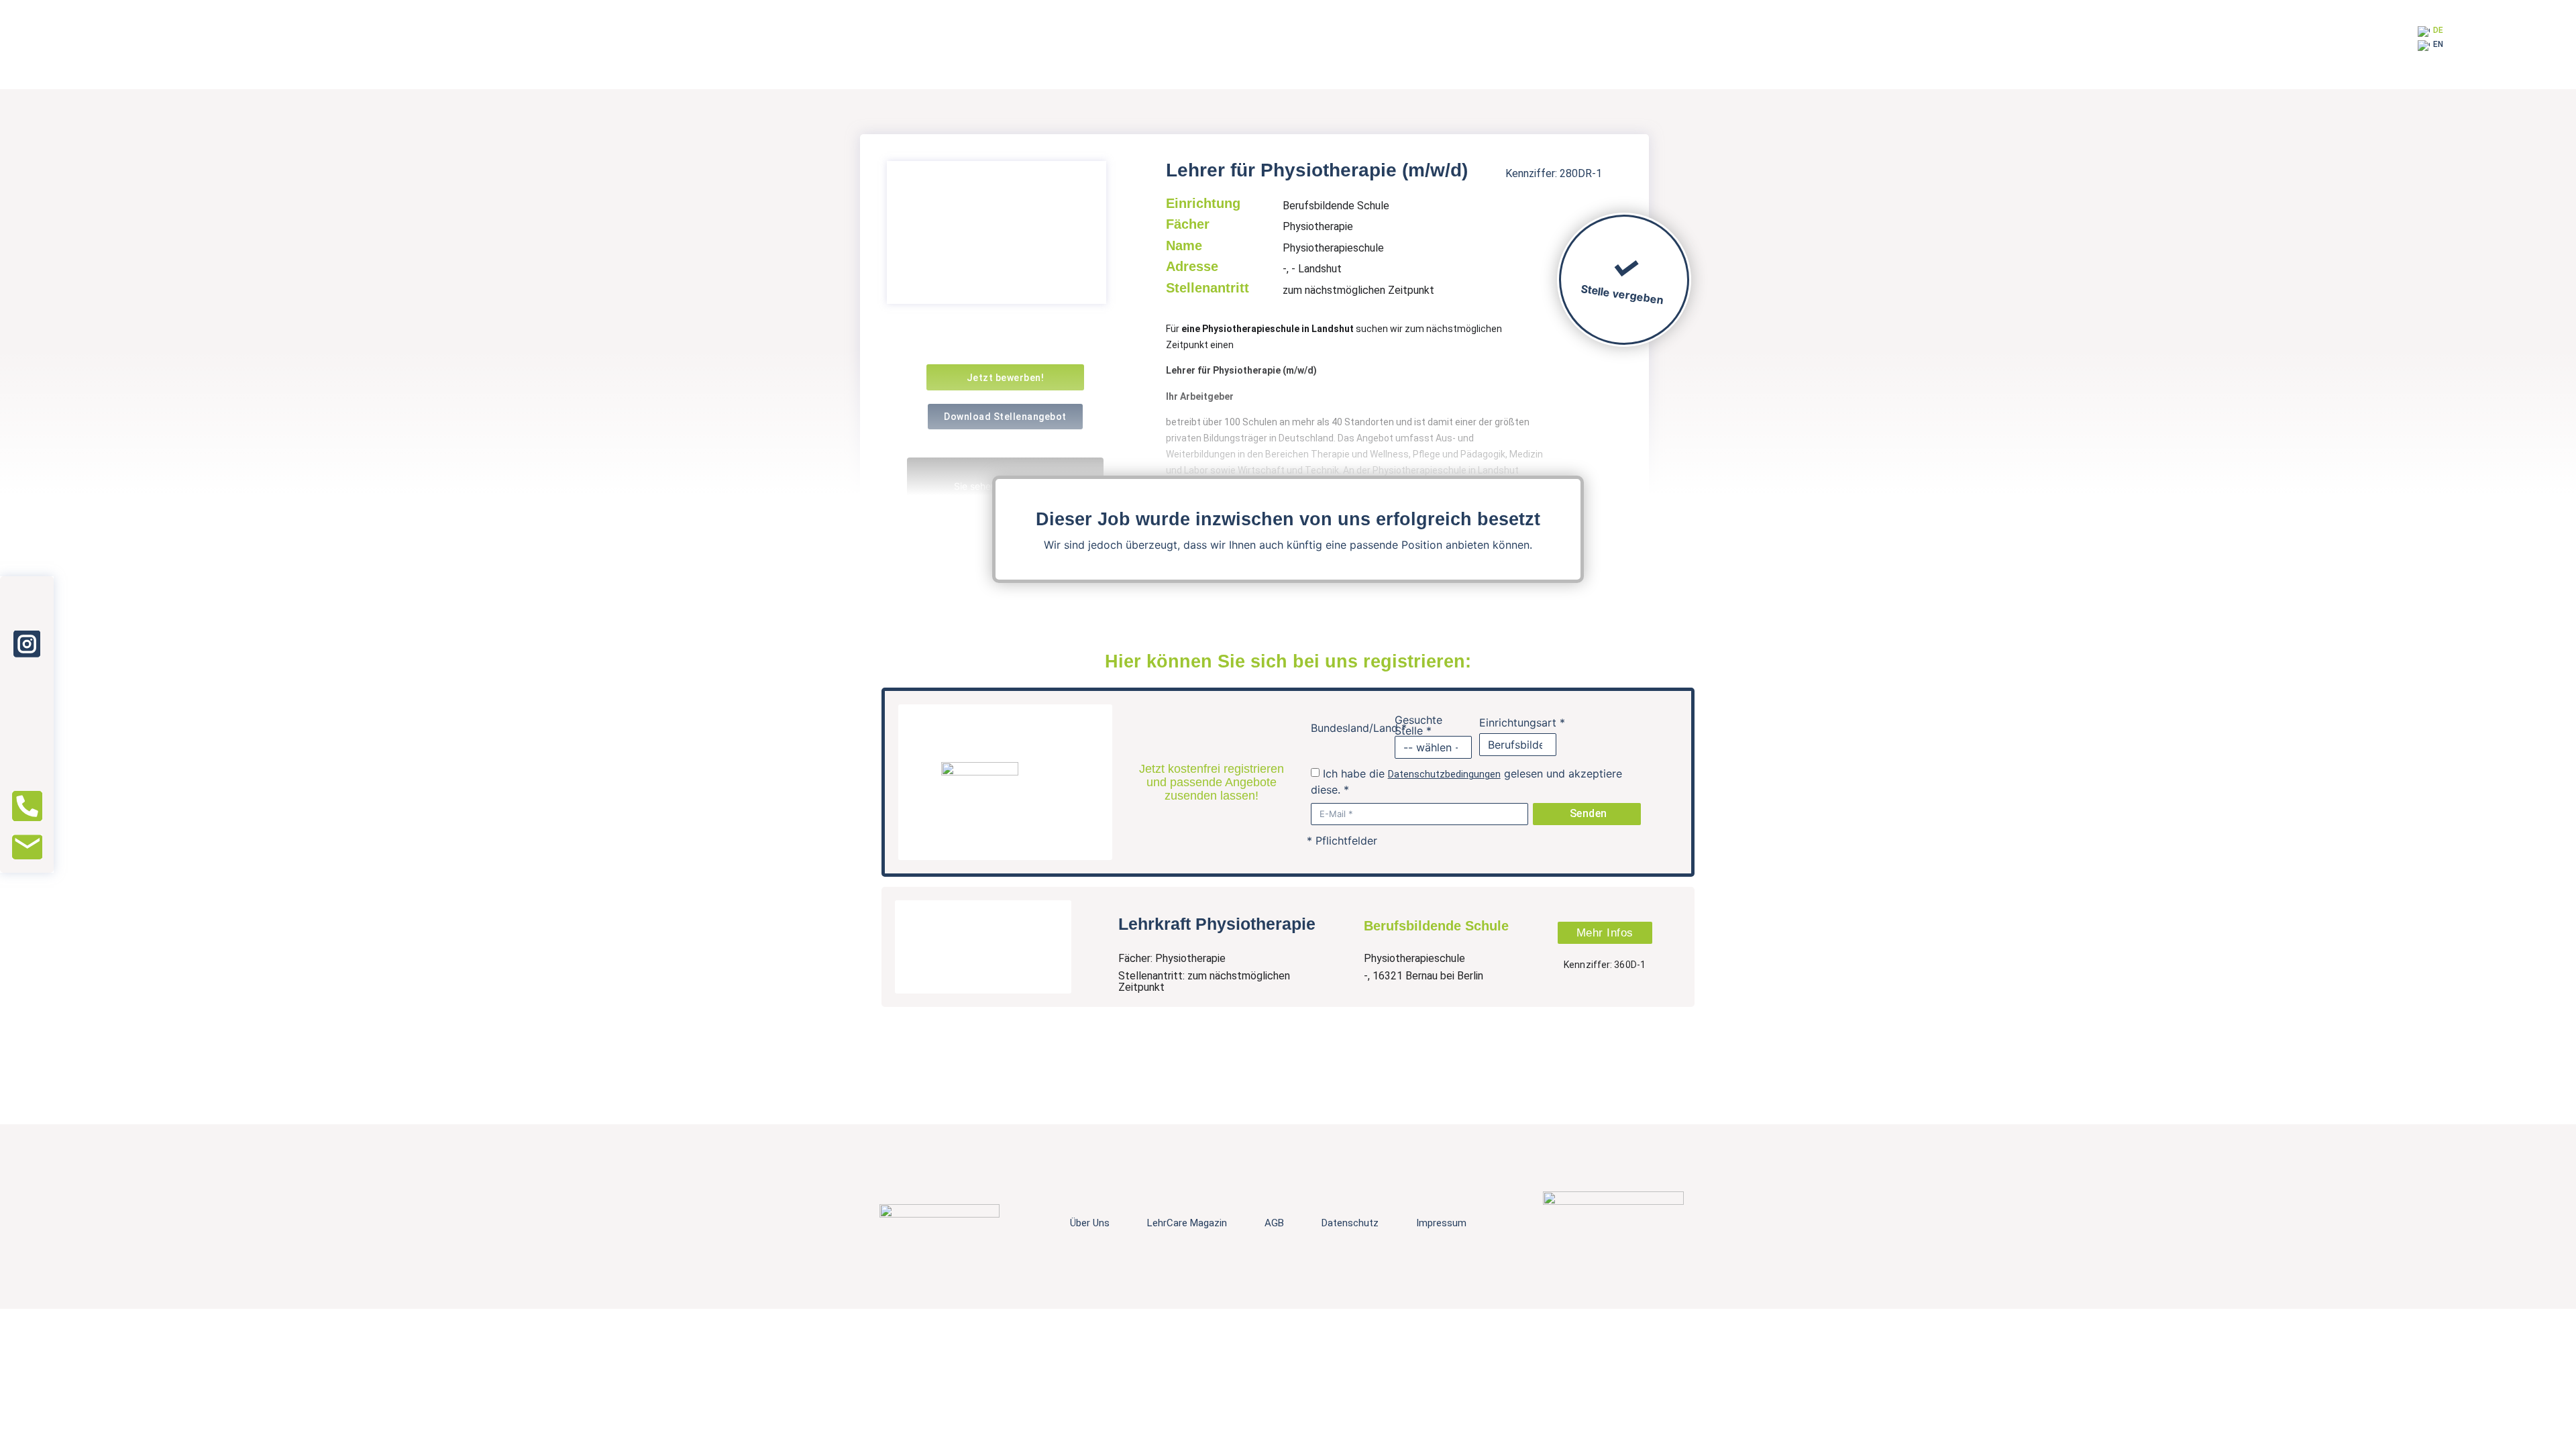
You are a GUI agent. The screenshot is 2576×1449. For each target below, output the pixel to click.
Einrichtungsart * (1522, 722)
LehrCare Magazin (1187, 1223)
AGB (1274, 1223)
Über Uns (1090, 1223)
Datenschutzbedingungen (1444, 774)
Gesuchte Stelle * (1418, 725)
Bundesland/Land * (1359, 728)
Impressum (1441, 1223)
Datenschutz (1350, 1223)
